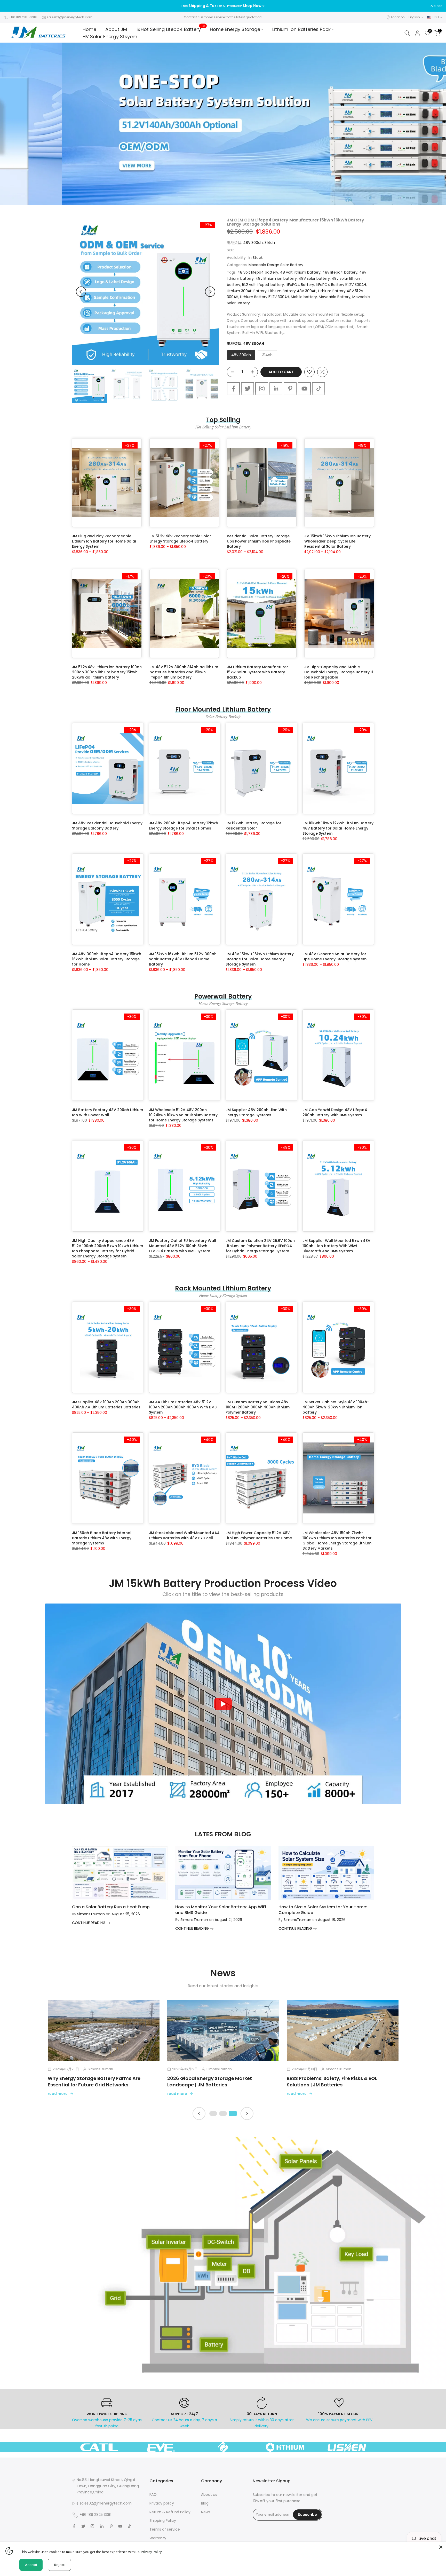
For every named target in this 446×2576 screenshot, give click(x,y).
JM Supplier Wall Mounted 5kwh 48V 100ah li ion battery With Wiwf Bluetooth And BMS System (336, 1246)
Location (398, 17)
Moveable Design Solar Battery (276, 265)
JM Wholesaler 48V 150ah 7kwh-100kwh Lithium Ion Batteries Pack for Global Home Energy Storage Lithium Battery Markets (337, 1541)
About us (209, 2494)
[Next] (210, 292)
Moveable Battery (335, 297)
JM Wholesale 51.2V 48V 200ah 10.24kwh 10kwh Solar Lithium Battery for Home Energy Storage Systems (183, 1115)
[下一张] (247, 2114)
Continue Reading (89, 1923)
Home (89, 29)
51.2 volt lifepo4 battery (263, 285)
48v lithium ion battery (276, 278)
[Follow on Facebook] (233, 389)
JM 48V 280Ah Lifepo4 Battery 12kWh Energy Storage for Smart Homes (184, 826)
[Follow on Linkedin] (276, 389)
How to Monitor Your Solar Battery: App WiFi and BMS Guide (221, 1910)
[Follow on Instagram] (262, 389)
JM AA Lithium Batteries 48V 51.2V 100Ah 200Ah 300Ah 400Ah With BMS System (183, 1407)
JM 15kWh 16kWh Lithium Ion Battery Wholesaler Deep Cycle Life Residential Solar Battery (337, 541)
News (206, 2512)
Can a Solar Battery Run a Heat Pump (111, 1907)
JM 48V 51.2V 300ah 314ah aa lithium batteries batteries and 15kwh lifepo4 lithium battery (184, 672)
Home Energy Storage (235, 29)
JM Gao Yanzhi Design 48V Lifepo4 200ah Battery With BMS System (335, 1112)
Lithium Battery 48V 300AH (292, 291)
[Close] (441, 2547)
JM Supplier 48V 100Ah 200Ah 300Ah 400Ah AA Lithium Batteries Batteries (106, 1405)
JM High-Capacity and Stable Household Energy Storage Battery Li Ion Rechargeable (339, 672)
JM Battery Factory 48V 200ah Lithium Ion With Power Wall (107, 1112)
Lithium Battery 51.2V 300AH (265, 297)
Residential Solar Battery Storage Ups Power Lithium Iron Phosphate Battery (259, 541)
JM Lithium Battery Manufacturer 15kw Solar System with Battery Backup (257, 672)
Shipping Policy (163, 2521)
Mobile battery (304, 297)
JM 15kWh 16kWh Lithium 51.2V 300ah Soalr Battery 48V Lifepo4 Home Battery (183, 959)
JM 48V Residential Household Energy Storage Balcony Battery (107, 826)
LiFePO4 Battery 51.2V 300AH (341, 285)
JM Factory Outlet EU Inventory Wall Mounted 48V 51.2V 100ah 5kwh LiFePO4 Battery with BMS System (182, 1246)
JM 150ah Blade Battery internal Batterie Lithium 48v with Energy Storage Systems (102, 1538)
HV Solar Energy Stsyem (110, 37)
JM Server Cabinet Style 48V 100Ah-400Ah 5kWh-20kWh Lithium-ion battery (336, 1407)
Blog (205, 2503)
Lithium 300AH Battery (247, 291)
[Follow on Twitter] (248, 389)
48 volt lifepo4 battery (258, 272)
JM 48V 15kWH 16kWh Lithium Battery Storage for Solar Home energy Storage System (260, 959)
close (11, 6)
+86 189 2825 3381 (23, 17)
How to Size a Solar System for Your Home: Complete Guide (323, 1910)
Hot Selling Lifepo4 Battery (173, 29)
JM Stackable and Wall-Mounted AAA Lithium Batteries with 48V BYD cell (184, 1535)
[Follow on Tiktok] (318, 389)
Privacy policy (162, 2503)
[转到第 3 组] (233, 2114)
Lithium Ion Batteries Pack (301, 29)
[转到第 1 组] (213, 2114)
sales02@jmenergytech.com (70, 17)
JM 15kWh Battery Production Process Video (223, 1583)
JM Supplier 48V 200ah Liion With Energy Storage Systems (256, 1112)
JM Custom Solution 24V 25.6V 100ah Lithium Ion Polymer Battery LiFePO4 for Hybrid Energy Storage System (260, 1246)
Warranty (158, 2538)
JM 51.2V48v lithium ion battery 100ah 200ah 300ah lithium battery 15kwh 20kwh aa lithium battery (107, 672)
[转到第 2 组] (223, 2114)
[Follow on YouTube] (304, 389)
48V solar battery (314, 278)
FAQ (153, 2494)
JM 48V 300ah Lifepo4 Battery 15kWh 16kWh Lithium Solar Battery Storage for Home (107, 959)
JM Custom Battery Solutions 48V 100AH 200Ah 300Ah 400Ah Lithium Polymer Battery (258, 1407)
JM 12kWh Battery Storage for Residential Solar (253, 826)
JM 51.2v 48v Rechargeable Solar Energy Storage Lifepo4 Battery (180, 539)
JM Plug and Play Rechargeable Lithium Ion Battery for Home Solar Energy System (104, 541)
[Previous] (81, 292)
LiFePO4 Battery (300, 285)
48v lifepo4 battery (340, 272)
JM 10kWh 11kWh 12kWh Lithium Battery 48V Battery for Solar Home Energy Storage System (338, 828)
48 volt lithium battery (300, 272)
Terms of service (165, 2529)
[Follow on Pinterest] (290, 389)
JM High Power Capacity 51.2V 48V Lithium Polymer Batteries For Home (259, 1535)
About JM (116, 29)
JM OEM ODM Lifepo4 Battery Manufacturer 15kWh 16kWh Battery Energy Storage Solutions (296, 222)
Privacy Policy (151, 2552)
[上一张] (199, 2114)
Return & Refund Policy (170, 2512)
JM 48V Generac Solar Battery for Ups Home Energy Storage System (334, 956)
